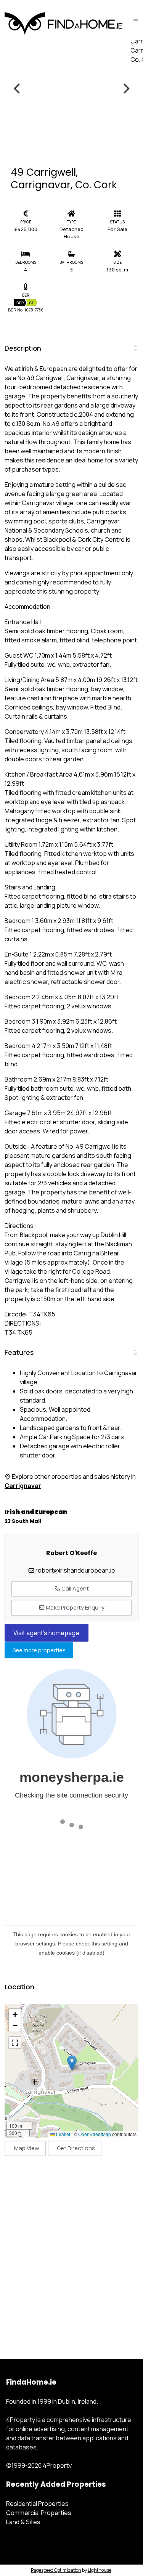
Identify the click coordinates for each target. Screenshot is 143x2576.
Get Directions (76, 2148)
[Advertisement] (71, 2249)
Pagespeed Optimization (56, 2570)
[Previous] (18, 88)
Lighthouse (100, 2570)
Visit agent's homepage (46, 1633)
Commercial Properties (39, 2513)
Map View (27, 2148)
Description (23, 348)
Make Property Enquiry (75, 1607)
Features (19, 1352)
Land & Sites (23, 2522)
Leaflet (63, 2134)
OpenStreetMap (95, 2134)
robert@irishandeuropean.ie (75, 1570)
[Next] (125, 88)
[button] (72, 2063)
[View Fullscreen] (15, 2043)
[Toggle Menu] (136, 20)
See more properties (39, 1651)
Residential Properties (37, 2504)
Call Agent (75, 1588)
